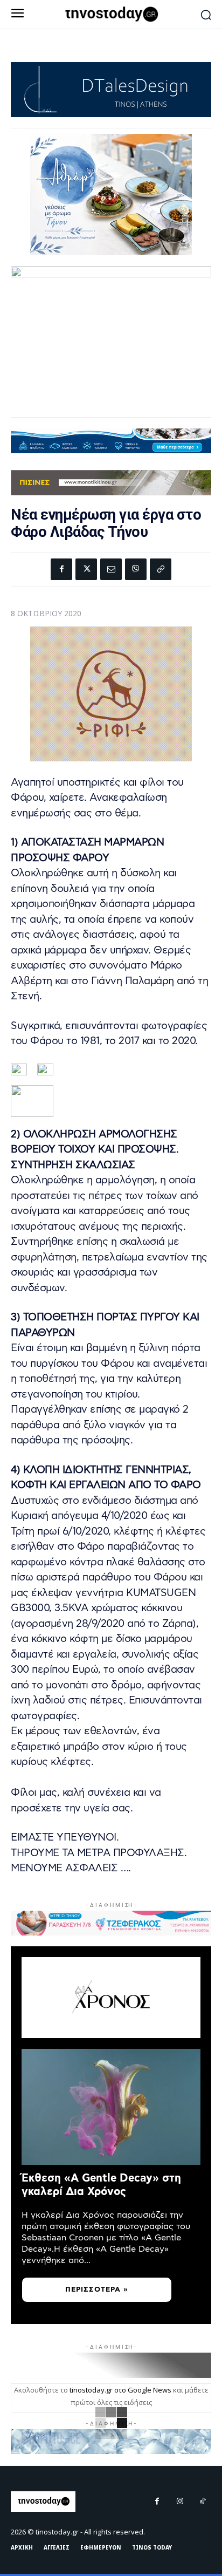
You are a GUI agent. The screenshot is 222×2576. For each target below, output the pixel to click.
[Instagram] (180, 2502)
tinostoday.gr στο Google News (120, 2390)
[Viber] (136, 569)
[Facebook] (61, 569)
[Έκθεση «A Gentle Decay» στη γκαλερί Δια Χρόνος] (111, 2107)
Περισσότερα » (97, 2290)
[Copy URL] (161, 569)
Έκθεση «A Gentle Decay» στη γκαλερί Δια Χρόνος (101, 2185)
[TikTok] (203, 2502)
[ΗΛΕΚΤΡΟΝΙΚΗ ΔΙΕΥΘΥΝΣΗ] (111, 569)
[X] (86, 569)
